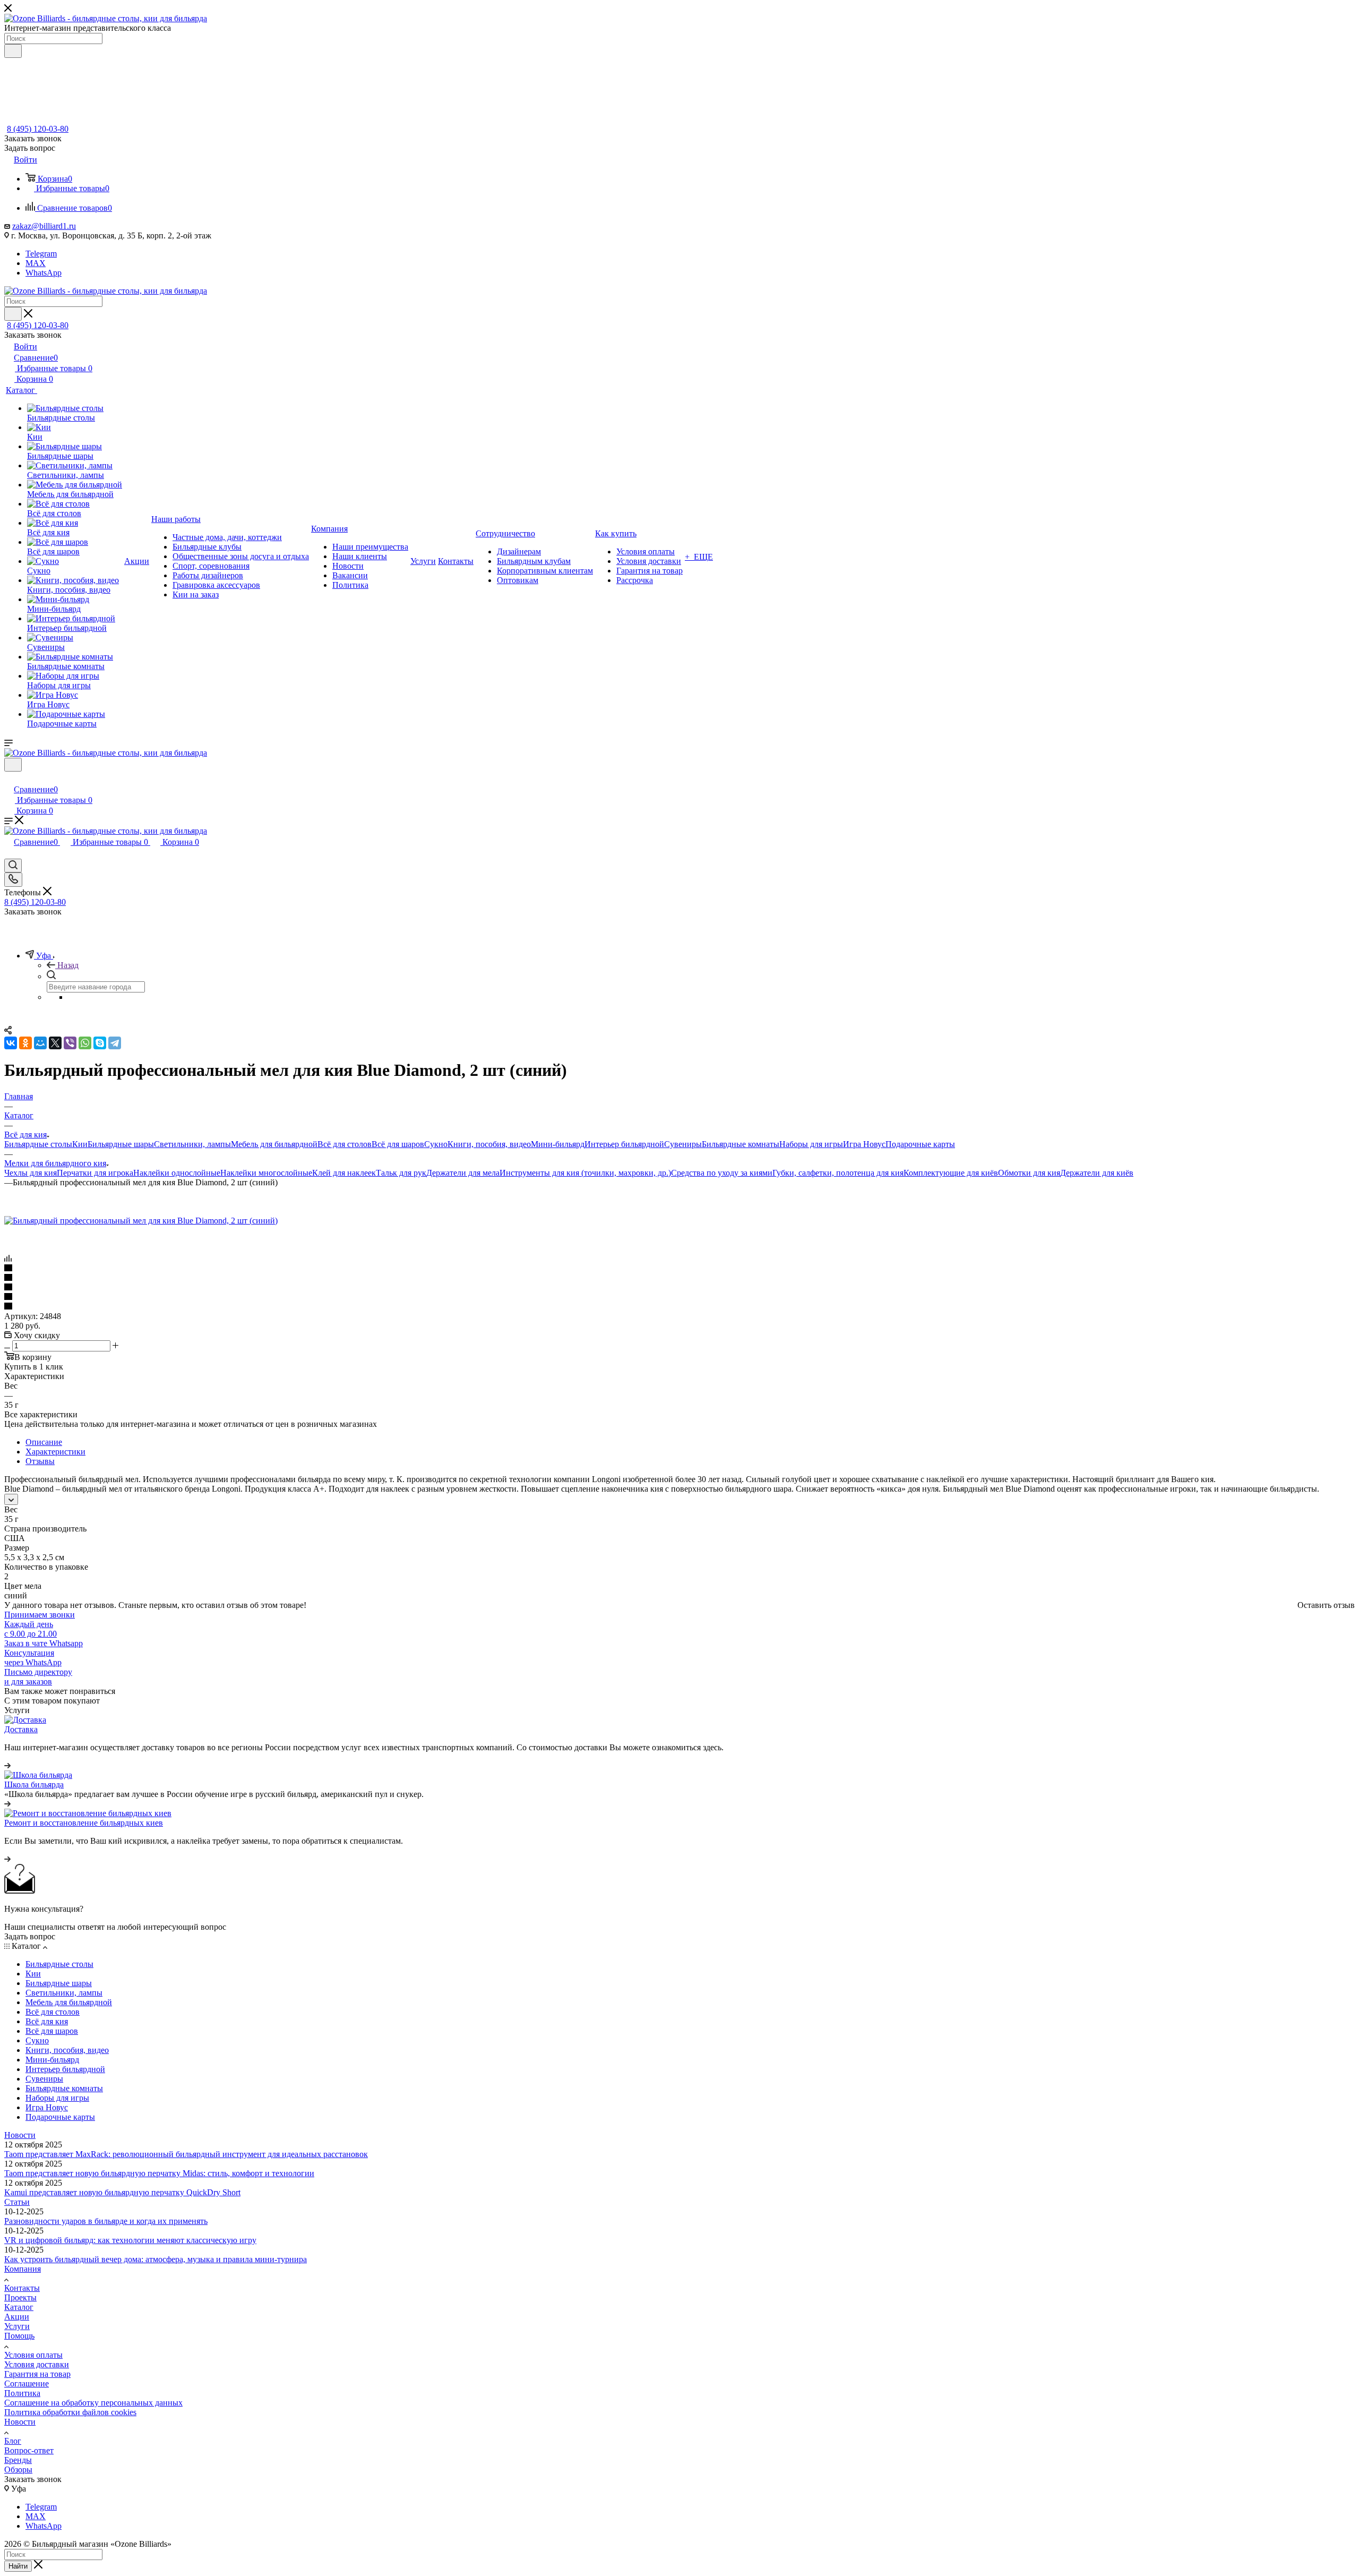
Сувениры (683, 1144)
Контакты (22, 2288)
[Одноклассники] (25, 1043)
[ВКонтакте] (11, 1043)
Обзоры (18, 2470)
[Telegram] (115, 1043)
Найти (18, 2566)
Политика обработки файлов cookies (70, 2412)
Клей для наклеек (344, 1173)
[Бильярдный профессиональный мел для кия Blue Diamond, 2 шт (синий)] (141, 1221)
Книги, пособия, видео (489, 1144)
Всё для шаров (398, 1144)
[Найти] (13, 51)
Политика (22, 2393)
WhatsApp (44, 273)
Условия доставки (37, 2364)
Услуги (17, 2326)
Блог (13, 2441)
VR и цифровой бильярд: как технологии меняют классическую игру (130, 2240)
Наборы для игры (811, 1144)
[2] (679, 1278)
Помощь (19, 2336)
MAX (36, 263)
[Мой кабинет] (9, 778)
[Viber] (70, 1043)
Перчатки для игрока (95, 1173)
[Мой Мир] (40, 1043)
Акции (17, 2317)
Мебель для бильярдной (274, 1144)
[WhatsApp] (85, 1043)
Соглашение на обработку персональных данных (93, 2403)
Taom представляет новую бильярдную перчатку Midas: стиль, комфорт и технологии (159, 2173)
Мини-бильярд (558, 1144)
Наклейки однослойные (177, 1173)
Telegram (41, 254)
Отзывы (40, 1461)
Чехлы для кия (31, 1173)
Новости (20, 2135)
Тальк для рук (401, 1173)
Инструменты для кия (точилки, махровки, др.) (585, 1173)
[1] (679, 1269)
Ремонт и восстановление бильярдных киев (84, 1823)
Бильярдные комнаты (741, 1144)
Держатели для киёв (1097, 1173)
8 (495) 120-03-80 (38, 129)
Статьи (17, 2202)
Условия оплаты (33, 2355)
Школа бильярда (34, 1785)
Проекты (20, 2297)
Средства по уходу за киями (722, 1173)
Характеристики (55, 1452)
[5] (679, 1307)
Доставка (21, 1729)
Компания (23, 2269)
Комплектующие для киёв (951, 1173)
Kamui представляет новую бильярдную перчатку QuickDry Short (122, 2192)
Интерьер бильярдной (624, 1144)
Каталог (19, 2307)
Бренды (18, 2460)
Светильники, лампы (192, 1144)
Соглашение (27, 2384)
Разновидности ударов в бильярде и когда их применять (106, 2221)
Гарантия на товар (37, 2374)
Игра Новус (864, 1144)
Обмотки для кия (1029, 1173)
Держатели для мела (463, 1173)
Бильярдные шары (121, 1144)
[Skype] (100, 1043)
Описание (44, 1442)
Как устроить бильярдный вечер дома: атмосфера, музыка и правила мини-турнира (156, 2259)
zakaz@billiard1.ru (44, 226)
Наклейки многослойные (266, 1173)
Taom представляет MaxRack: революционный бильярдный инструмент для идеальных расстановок (186, 2154)
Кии (80, 1144)
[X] (55, 1043)
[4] (679, 1297)
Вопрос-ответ (29, 2450)
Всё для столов (345, 1144)
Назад (68, 965)
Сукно (436, 1144)
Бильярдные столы (38, 1144)
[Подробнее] (7, 1765)
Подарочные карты (920, 1144)
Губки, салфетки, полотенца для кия (838, 1173)
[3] (679, 1288)
